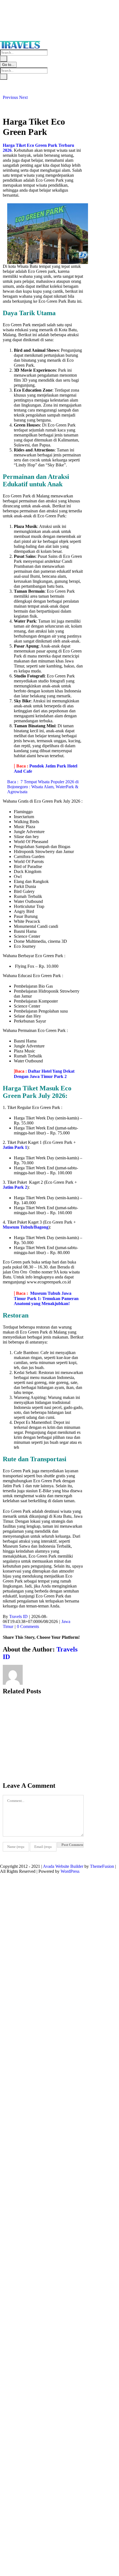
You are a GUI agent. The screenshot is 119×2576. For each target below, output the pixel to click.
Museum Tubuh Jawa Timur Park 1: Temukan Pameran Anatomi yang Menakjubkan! (46, 1298)
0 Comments (28, 1626)
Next (23, 97)
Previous (10, 97)
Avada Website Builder (63, 1866)
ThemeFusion (102, 1866)
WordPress (70, 1871)
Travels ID (18, 1616)
